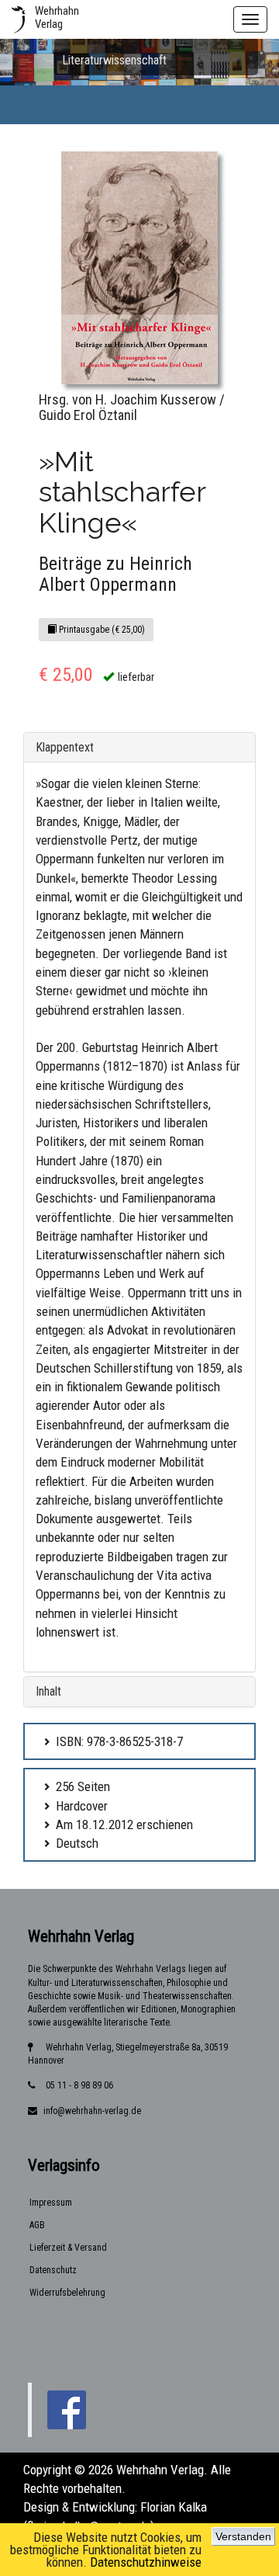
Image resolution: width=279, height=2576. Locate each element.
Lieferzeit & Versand (68, 2248)
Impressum (51, 2203)
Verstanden (243, 2536)
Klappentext (65, 747)
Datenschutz (53, 2270)
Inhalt (48, 1691)
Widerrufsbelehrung (67, 2293)
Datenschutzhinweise (146, 2562)
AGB (37, 2225)
